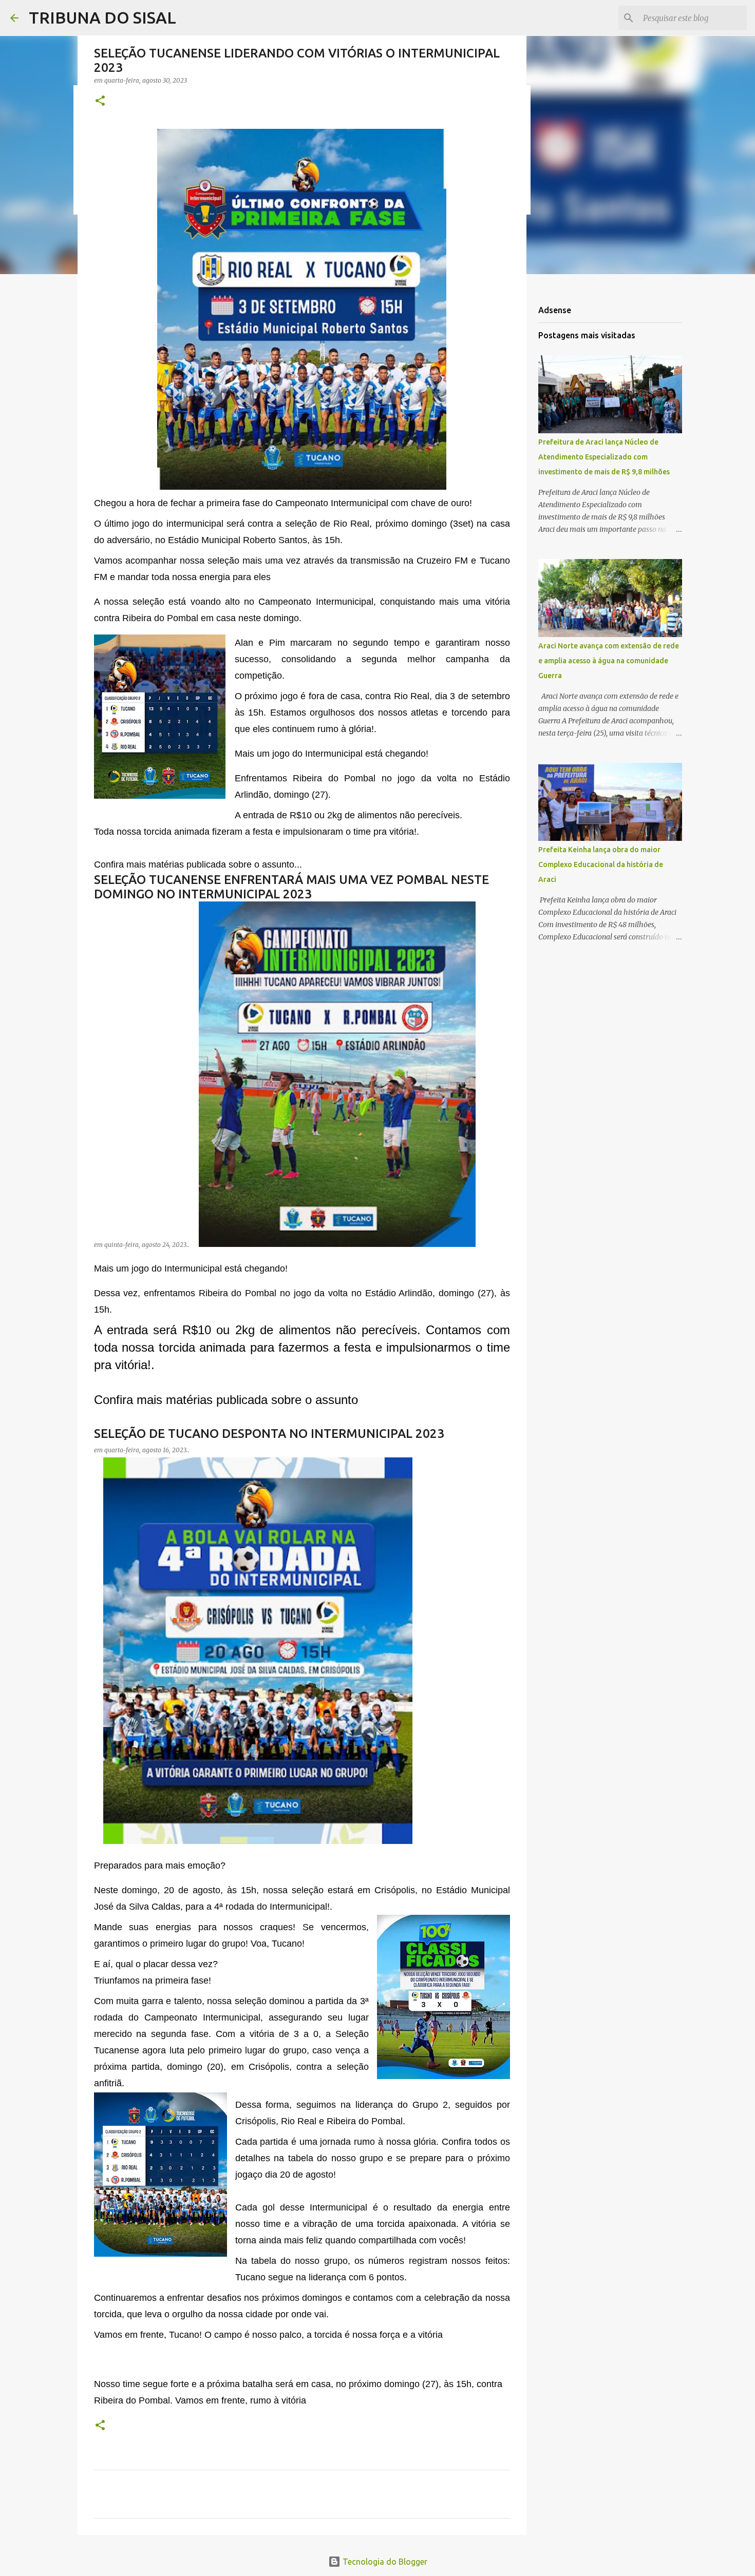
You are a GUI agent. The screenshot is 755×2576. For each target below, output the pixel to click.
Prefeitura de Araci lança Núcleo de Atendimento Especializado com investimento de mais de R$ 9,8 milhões (604, 457)
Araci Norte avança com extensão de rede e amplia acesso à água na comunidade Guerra (609, 661)
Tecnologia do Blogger (384, 2562)
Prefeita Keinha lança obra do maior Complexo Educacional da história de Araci (601, 864)
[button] (100, 101)
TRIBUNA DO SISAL (102, 17)
